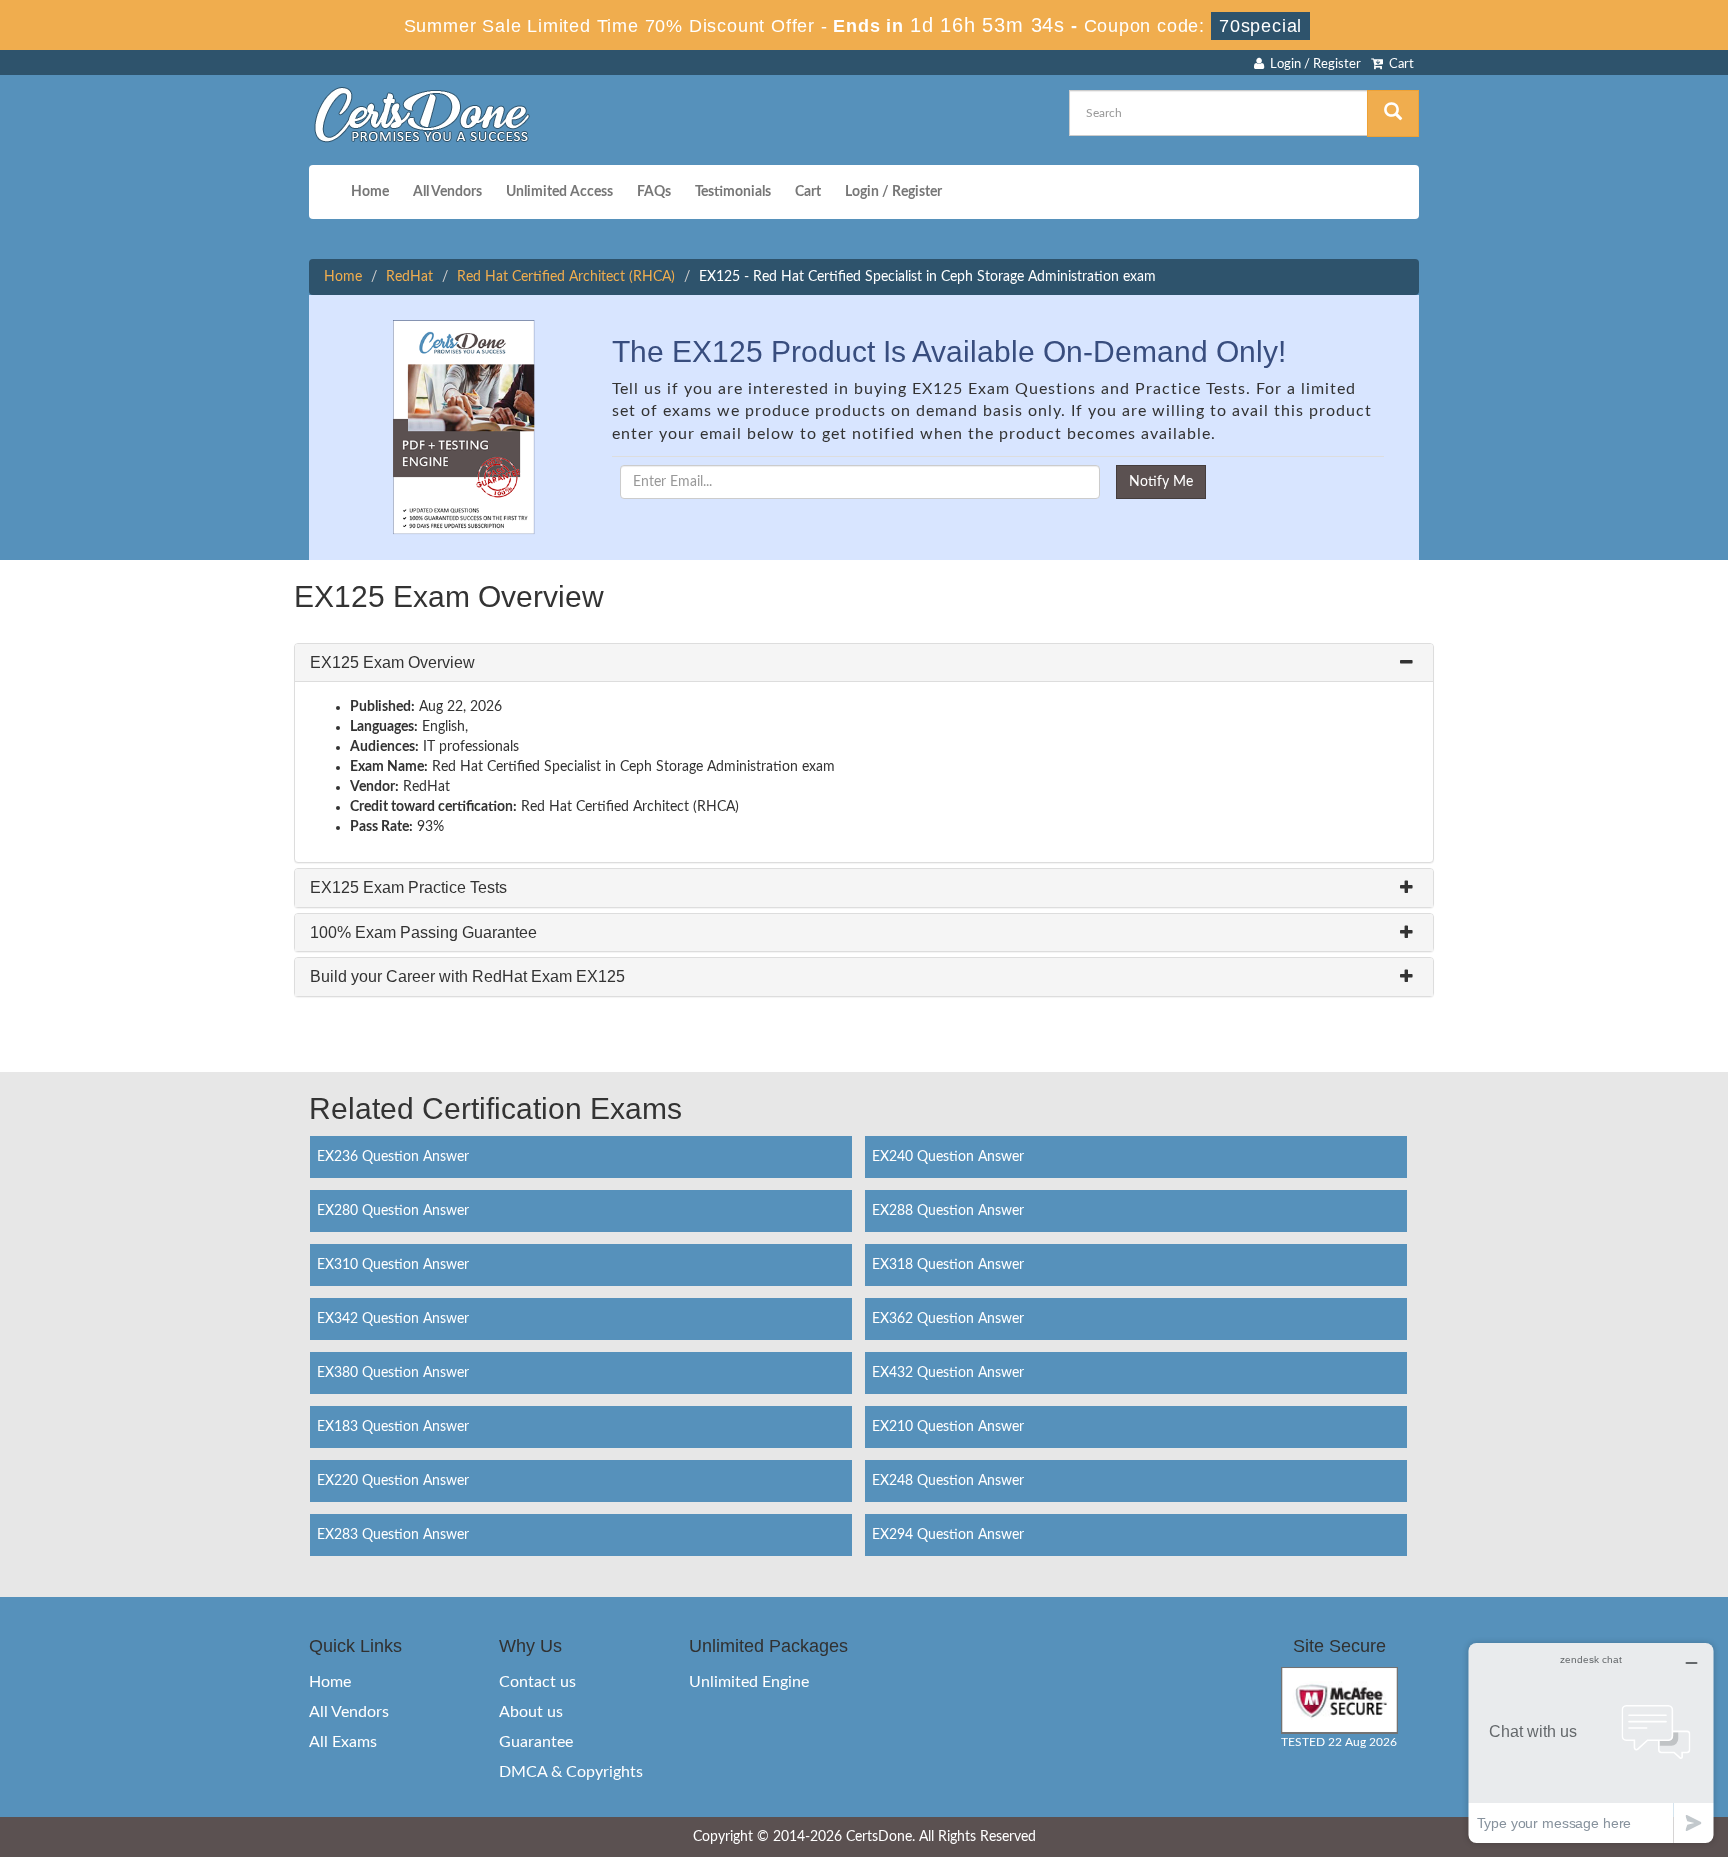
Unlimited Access (559, 192)
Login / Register (1312, 64)
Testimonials (733, 192)
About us (531, 1712)
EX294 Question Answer (948, 1535)
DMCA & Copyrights (571, 1772)
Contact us (537, 1682)
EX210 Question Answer (948, 1427)
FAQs (654, 192)
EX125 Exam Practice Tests (408, 887)
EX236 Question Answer (393, 1157)
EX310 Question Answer (393, 1265)
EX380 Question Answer (393, 1373)
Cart (1398, 64)
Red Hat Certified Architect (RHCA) (566, 277)
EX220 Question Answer (393, 1481)
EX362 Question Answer (948, 1319)
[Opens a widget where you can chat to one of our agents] (1591, 1742)
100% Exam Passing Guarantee (423, 932)
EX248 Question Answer (948, 1481)
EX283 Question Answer (393, 1535)
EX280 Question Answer (393, 1211)
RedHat (409, 277)
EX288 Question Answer (948, 1211)
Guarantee (536, 1742)
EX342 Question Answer (393, 1319)
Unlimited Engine (749, 1682)
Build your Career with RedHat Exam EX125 (467, 976)
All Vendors (447, 192)
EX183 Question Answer (393, 1427)
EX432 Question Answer (948, 1373)
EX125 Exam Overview (392, 662)
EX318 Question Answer (948, 1265)
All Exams (343, 1742)
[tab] (864, 663)
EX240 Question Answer (948, 1157)
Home (370, 192)
